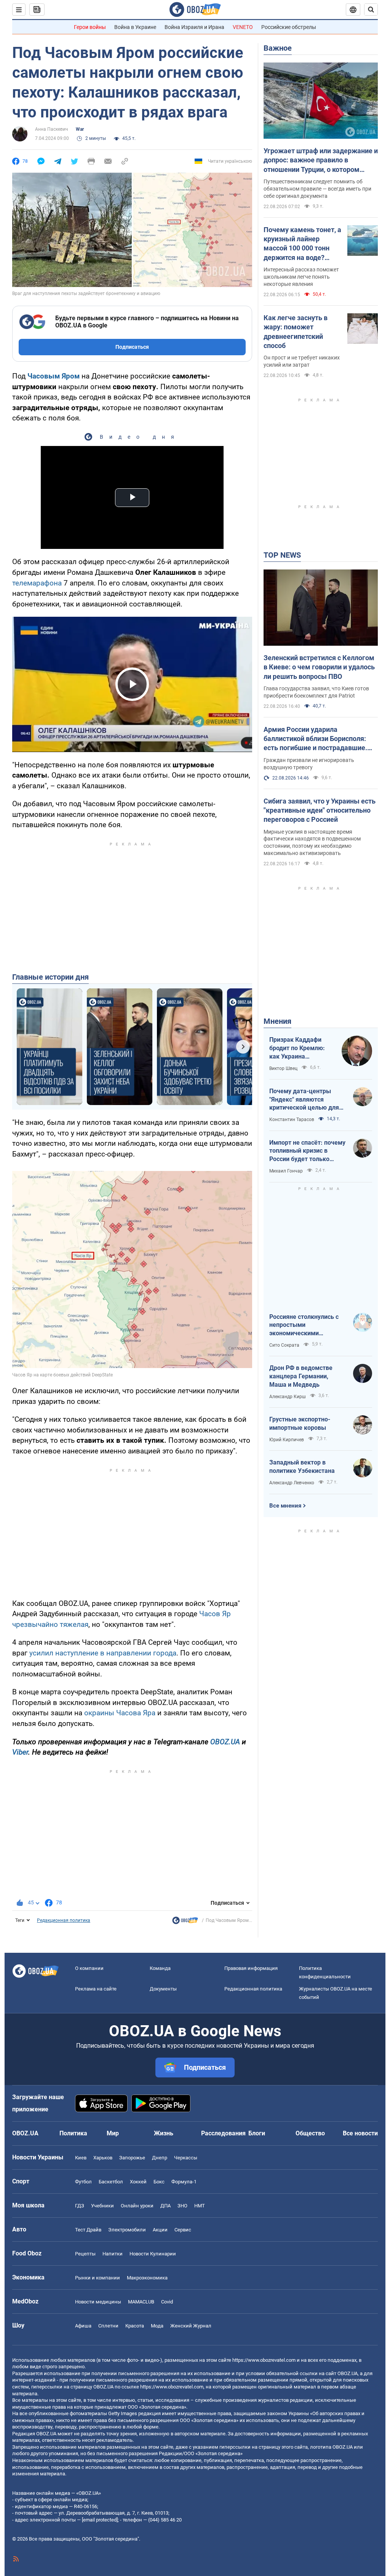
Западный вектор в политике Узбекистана (302, 1467)
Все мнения (285, 1506)
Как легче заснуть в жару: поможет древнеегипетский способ (296, 332)
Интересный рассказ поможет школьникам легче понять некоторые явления (301, 277)
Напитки (113, 2254)
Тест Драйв (88, 2230)
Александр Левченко (292, 1483)
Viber (20, 1752)
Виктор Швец (283, 1068)
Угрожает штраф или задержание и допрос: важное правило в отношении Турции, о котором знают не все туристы (321, 160)
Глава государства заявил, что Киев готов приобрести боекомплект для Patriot (316, 692)
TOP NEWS (282, 555)
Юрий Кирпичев (287, 1440)
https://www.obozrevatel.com (264, 2360)
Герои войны (90, 27)
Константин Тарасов (292, 1120)
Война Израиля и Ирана (194, 27)
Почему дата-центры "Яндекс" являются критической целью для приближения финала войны (304, 1100)
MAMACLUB (141, 2302)
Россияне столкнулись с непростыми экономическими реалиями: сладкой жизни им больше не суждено (307, 1325)
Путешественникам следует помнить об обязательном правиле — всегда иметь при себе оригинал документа (317, 189)
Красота (135, 2326)
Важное (278, 48)
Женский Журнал (191, 2326)
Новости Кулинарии (153, 2254)
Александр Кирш (288, 1397)
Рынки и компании (97, 2278)
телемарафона (37, 583)
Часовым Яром (54, 376)
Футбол (83, 2182)
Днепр (160, 2158)
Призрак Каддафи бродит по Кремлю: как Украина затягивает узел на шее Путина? (297, 1048)
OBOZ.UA (225, 1742)
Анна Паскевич (52, 129)
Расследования (223, 2133)
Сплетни (108, 2326)
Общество (310, 2133)
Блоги (257, 2133)
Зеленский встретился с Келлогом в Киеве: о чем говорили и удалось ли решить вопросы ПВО (319, 667)
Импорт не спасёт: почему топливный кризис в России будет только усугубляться (307, 1151)
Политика (73, 2133)
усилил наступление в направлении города (103, 1653)
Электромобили (127, 2230)
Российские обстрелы (289, 27)
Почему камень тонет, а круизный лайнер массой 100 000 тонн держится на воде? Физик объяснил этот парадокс (302, 244)
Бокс (159, 2182)
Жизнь (164, 2133)
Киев (81, 2158)
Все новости (360, 2133)
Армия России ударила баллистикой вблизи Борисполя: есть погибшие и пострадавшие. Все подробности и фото (315, 739)
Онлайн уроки (137, 2206)
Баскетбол (111, 2182)
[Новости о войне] (185, 1922)
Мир (113, 2133)
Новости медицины (98, 2302)
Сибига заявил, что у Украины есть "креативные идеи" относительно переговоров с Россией (320, 810)
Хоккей (138, 2182)
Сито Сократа (284, 1345)
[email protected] (100, 2520)
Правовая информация (251, 1968)
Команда (160, 1968)
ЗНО (182, 2206)
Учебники (102, 2206)
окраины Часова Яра (120, 1713)
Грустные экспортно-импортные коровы (300, 1424)
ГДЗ (80, 2206)
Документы (163, 1989)
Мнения (277, 1021)
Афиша (83, 2326)
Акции (160, 2230)
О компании (89, 1968)
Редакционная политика (64, 1920)
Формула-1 (184, 2182)
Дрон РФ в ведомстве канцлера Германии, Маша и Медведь (301, 1376)
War (80, 129)
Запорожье (132, 2158)
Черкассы (186, 2158)
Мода (157, 2326)
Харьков (103, 2158)
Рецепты (85, 2254)
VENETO (243, 27)
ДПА (165, 2206)
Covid (167, 2302)
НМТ (200, 2206)
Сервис (183, 2230)
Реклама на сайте (96, 1989)
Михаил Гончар (286, 1171)
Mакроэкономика (147, 2278)
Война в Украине (135, 27)
